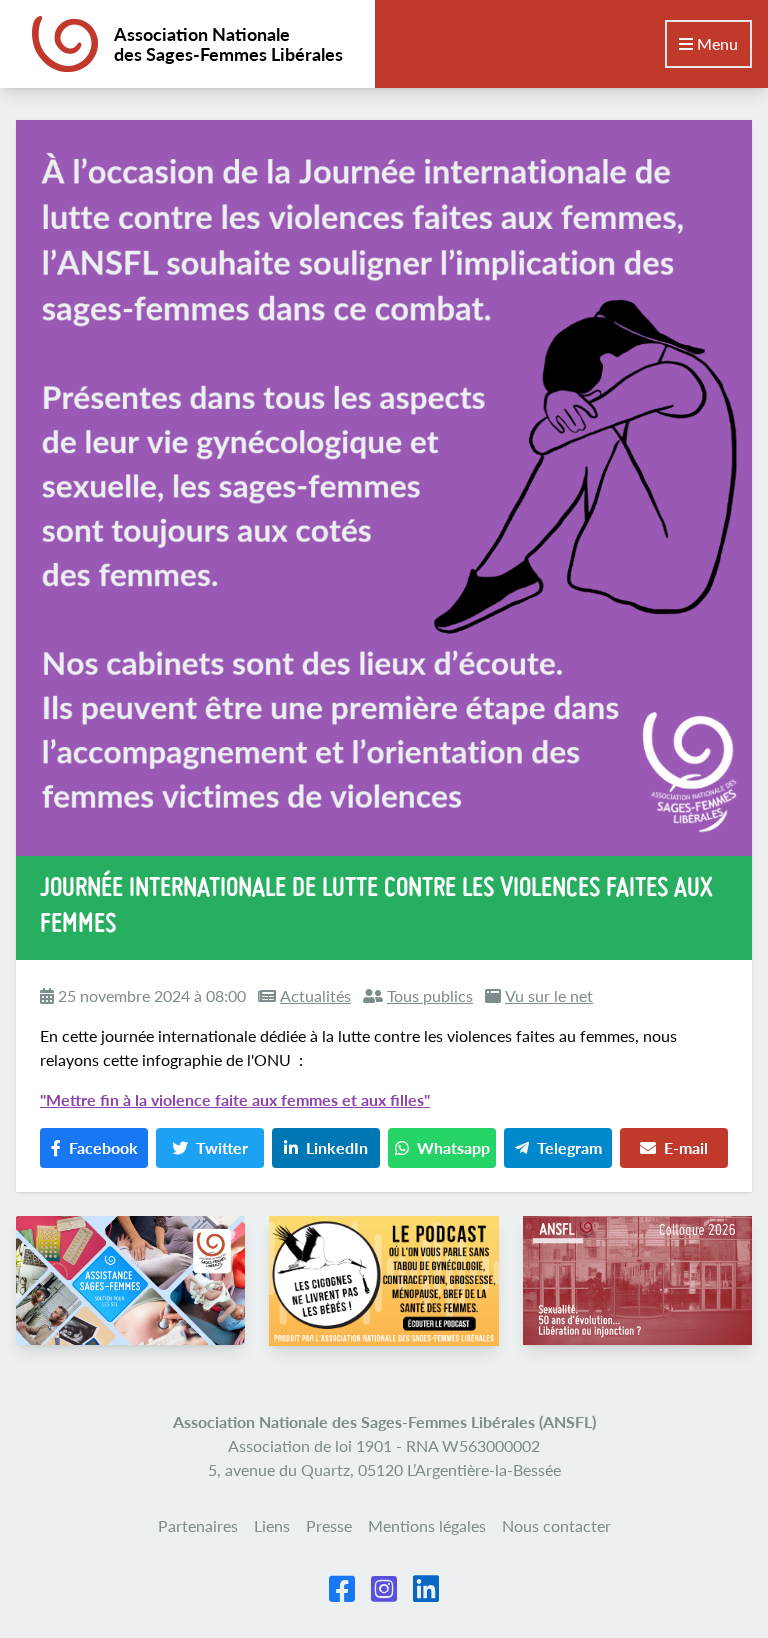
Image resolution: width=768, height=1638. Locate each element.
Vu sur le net (549, 995)
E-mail (686, 1147)
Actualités (315, 995)
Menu (715, 43)
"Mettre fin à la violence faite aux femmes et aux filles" (235, 1099)
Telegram (569, 1147)
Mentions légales (427, 1525)
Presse (329, 1525)
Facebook (103, 1147)
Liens (272, 1525)
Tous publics (430, 995)
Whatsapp (453, 1147)
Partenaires (198, 1525)
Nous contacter (556, 1525)
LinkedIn (337, 1147)
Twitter (222, 1147)
